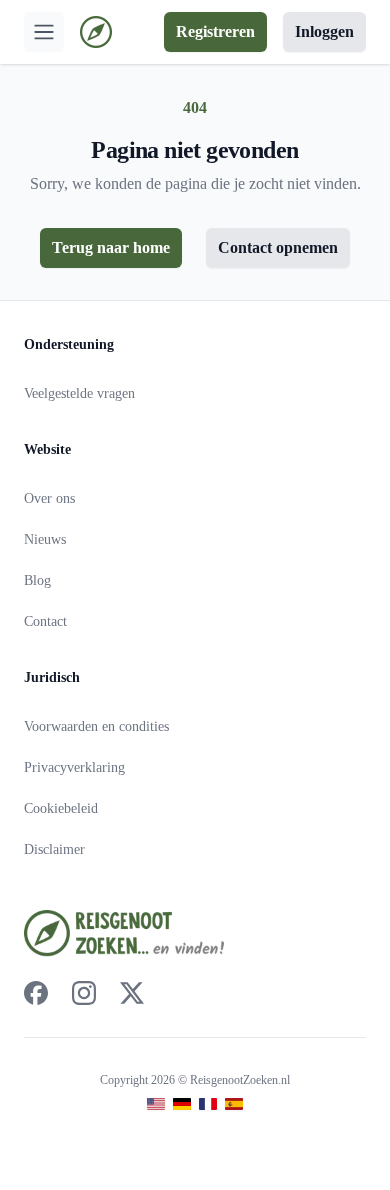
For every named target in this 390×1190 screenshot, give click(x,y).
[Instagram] (84, 993)
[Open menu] (44, 32)
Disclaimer (54, 849)
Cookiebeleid (61, 808)
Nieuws (45, 539)
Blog (37, 580)
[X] (132, 993)
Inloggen (324, 31)
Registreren (215, 31)
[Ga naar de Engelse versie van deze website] (156, 1104)
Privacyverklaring (74, 767)
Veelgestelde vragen (79, 393)
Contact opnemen (278, 247)
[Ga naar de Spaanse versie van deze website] (234, 1104)
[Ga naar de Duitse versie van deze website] (182, 1104)
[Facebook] (36, 993)
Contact (45, 621)
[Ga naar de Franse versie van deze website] (208, 1104)
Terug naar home (111, 247)
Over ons (49, 498)
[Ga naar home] (96, 32)
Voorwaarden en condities (96, 726)
